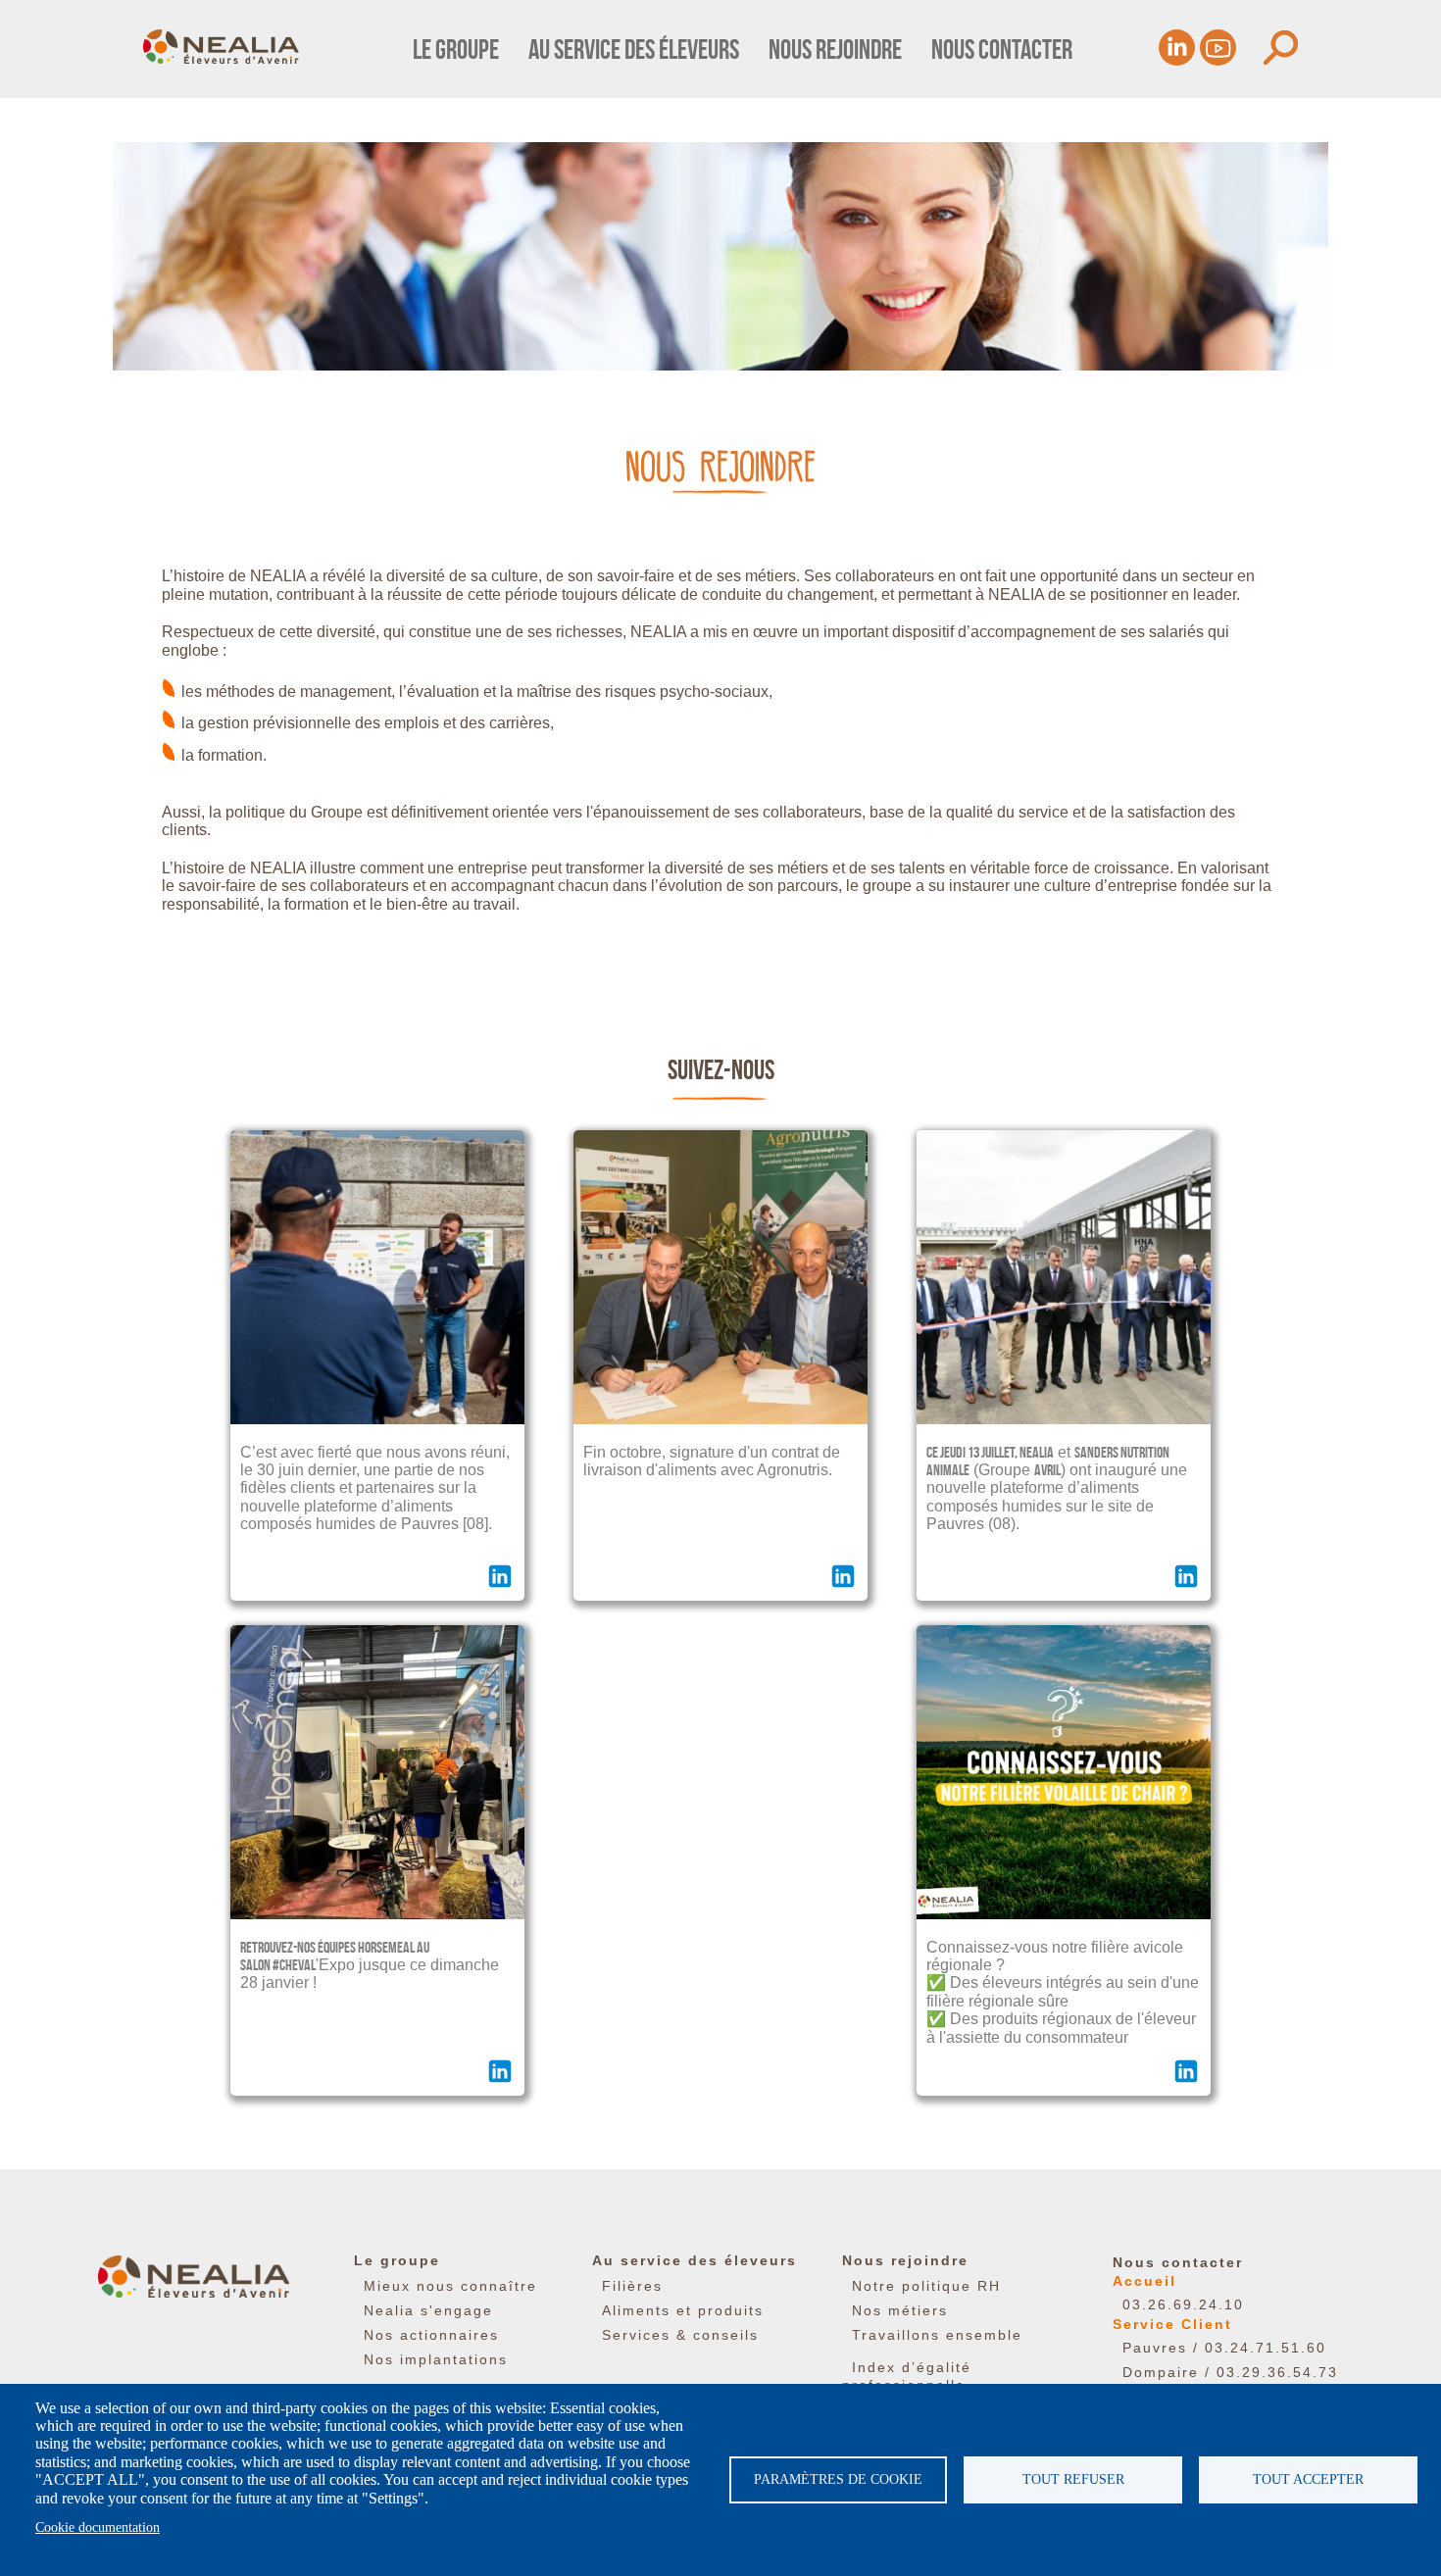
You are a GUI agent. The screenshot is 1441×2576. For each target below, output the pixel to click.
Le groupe (456, 50)
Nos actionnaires (431, 2335)
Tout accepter (1308, 2479)
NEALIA (1037, 1452)
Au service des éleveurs (634, 50)
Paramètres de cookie (838, 2479)
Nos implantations (436, 2359)
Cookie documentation (98, 2527)
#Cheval (294, 1965)
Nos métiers (900, 2310)
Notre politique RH (926, 2286)
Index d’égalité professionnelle (907, 2376)
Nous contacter (1002, 50)
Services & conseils (680, 2335)
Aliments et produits (683, 2310)
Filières (632, 2286)
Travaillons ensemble (937, 2335)
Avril (1047, 1470)
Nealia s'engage (428, 2310)
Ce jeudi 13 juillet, (973, 1452)
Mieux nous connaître (450, 2286)
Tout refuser (1073, 2479)
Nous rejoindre (835, 50)
